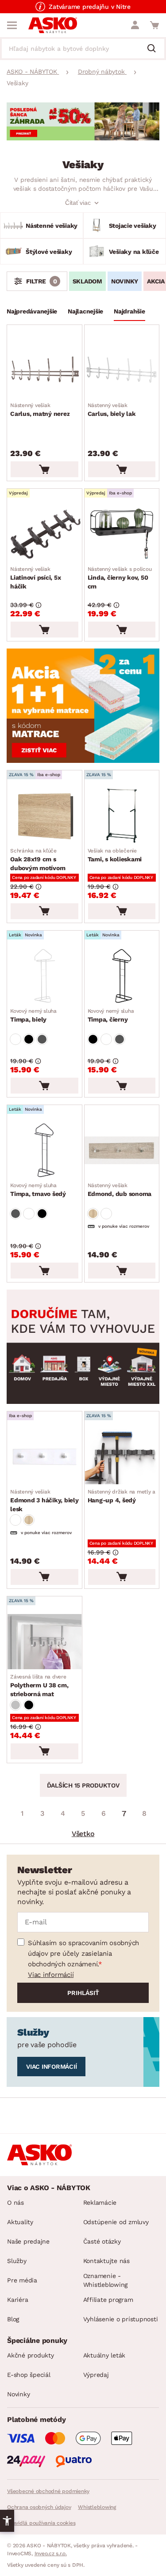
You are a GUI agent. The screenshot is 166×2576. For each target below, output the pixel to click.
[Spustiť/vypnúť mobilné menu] (12, 25)
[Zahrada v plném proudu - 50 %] (83, 138)
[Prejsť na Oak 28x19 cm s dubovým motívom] (44, 816)
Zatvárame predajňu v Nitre (90, 7)
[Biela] (15, 1039)
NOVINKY (125, 281)
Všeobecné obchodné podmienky (48, 2491)
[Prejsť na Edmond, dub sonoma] (122, 1150)
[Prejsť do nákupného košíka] (154, 25)
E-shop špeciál (29, 2375)
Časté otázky (102, 2241)
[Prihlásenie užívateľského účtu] (135, 25)
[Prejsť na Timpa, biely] (44, 976)
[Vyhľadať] (155, 49)
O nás (15, 2203)
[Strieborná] (15, 1705)
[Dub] (93, 1214)
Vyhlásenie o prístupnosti (121, 2319)
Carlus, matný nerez (40, 410)
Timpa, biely (33, 1015)
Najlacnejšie (85, 311)
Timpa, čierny (111, 1015)
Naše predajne (28, 2241)
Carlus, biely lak (112, 410)
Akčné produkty (31, 2355)
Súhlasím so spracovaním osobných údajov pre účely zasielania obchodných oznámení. (83, 1954)
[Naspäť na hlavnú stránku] (53, 25)
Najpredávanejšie (32, 311)
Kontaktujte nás (106, 2261)
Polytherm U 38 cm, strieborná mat (39, 1686)
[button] (7, 2521)
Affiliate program (108, 2300)
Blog (13, 2319)
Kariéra (17, 2300)
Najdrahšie (129, 311)
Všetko (83, 1834)
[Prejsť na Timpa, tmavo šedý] (44, 1150)
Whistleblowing (97, 2507)
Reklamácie (100, 2203)
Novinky (18, 2394)
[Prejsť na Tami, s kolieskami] (122, 816)
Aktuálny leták (104, 2355)
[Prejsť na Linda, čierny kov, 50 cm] (122, 534)
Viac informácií (51, 1975)
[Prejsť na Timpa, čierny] (122, 976)
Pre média (22, 2280)
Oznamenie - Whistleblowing (106, 2280)
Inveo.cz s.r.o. (51, 2553)
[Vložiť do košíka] (44, 469)
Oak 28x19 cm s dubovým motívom (38, 860)
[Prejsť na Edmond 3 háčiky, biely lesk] (44, 1457)
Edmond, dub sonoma (120, 1190)
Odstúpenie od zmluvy (116, 2222)
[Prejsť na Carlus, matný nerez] (44, 370)
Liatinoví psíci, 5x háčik (35, 578)
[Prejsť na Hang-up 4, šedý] (122, 1457)
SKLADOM (87, 281)
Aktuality (20, 2222)
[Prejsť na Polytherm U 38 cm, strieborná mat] (44, 1642)
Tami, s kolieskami (115, 855)
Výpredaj (96, 2375)
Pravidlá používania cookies (41, 2523)
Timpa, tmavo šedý (38, 1190)
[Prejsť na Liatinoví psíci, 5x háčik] (44, 534)
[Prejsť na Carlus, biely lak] (122, 370)
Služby (17, 2261)
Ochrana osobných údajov (39, 2507)
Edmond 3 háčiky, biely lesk (44, 1501)
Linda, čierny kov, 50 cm (120, 578)
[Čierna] (29, 1039)
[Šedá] (42, 1039)
